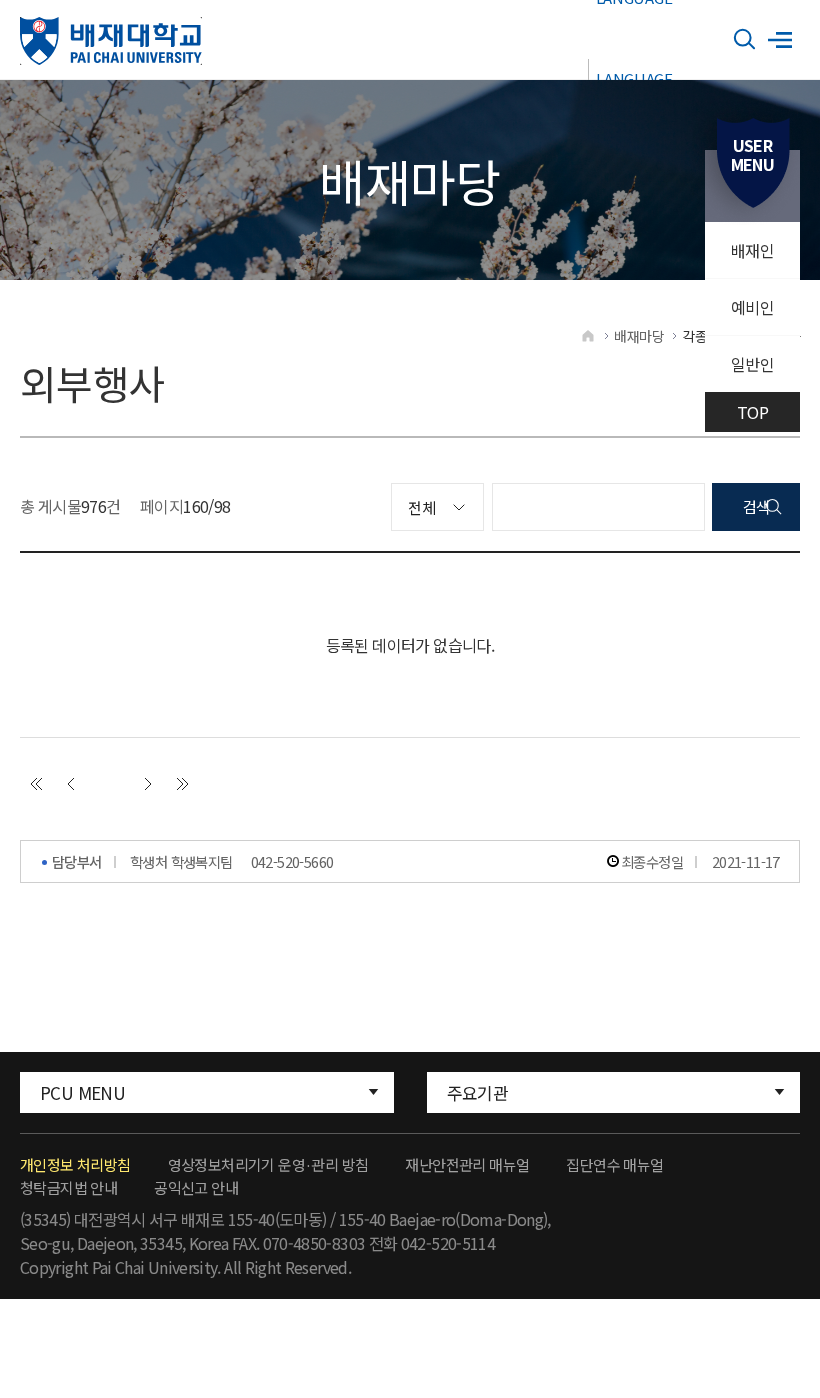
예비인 (752, 307)
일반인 (752, 364)
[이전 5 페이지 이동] (71, 784)
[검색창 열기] (745, 40)
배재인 (752, 250)
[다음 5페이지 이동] (148, 784)
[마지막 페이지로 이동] (183, 784)
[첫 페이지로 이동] (36, 784)
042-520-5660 (292, 861)
